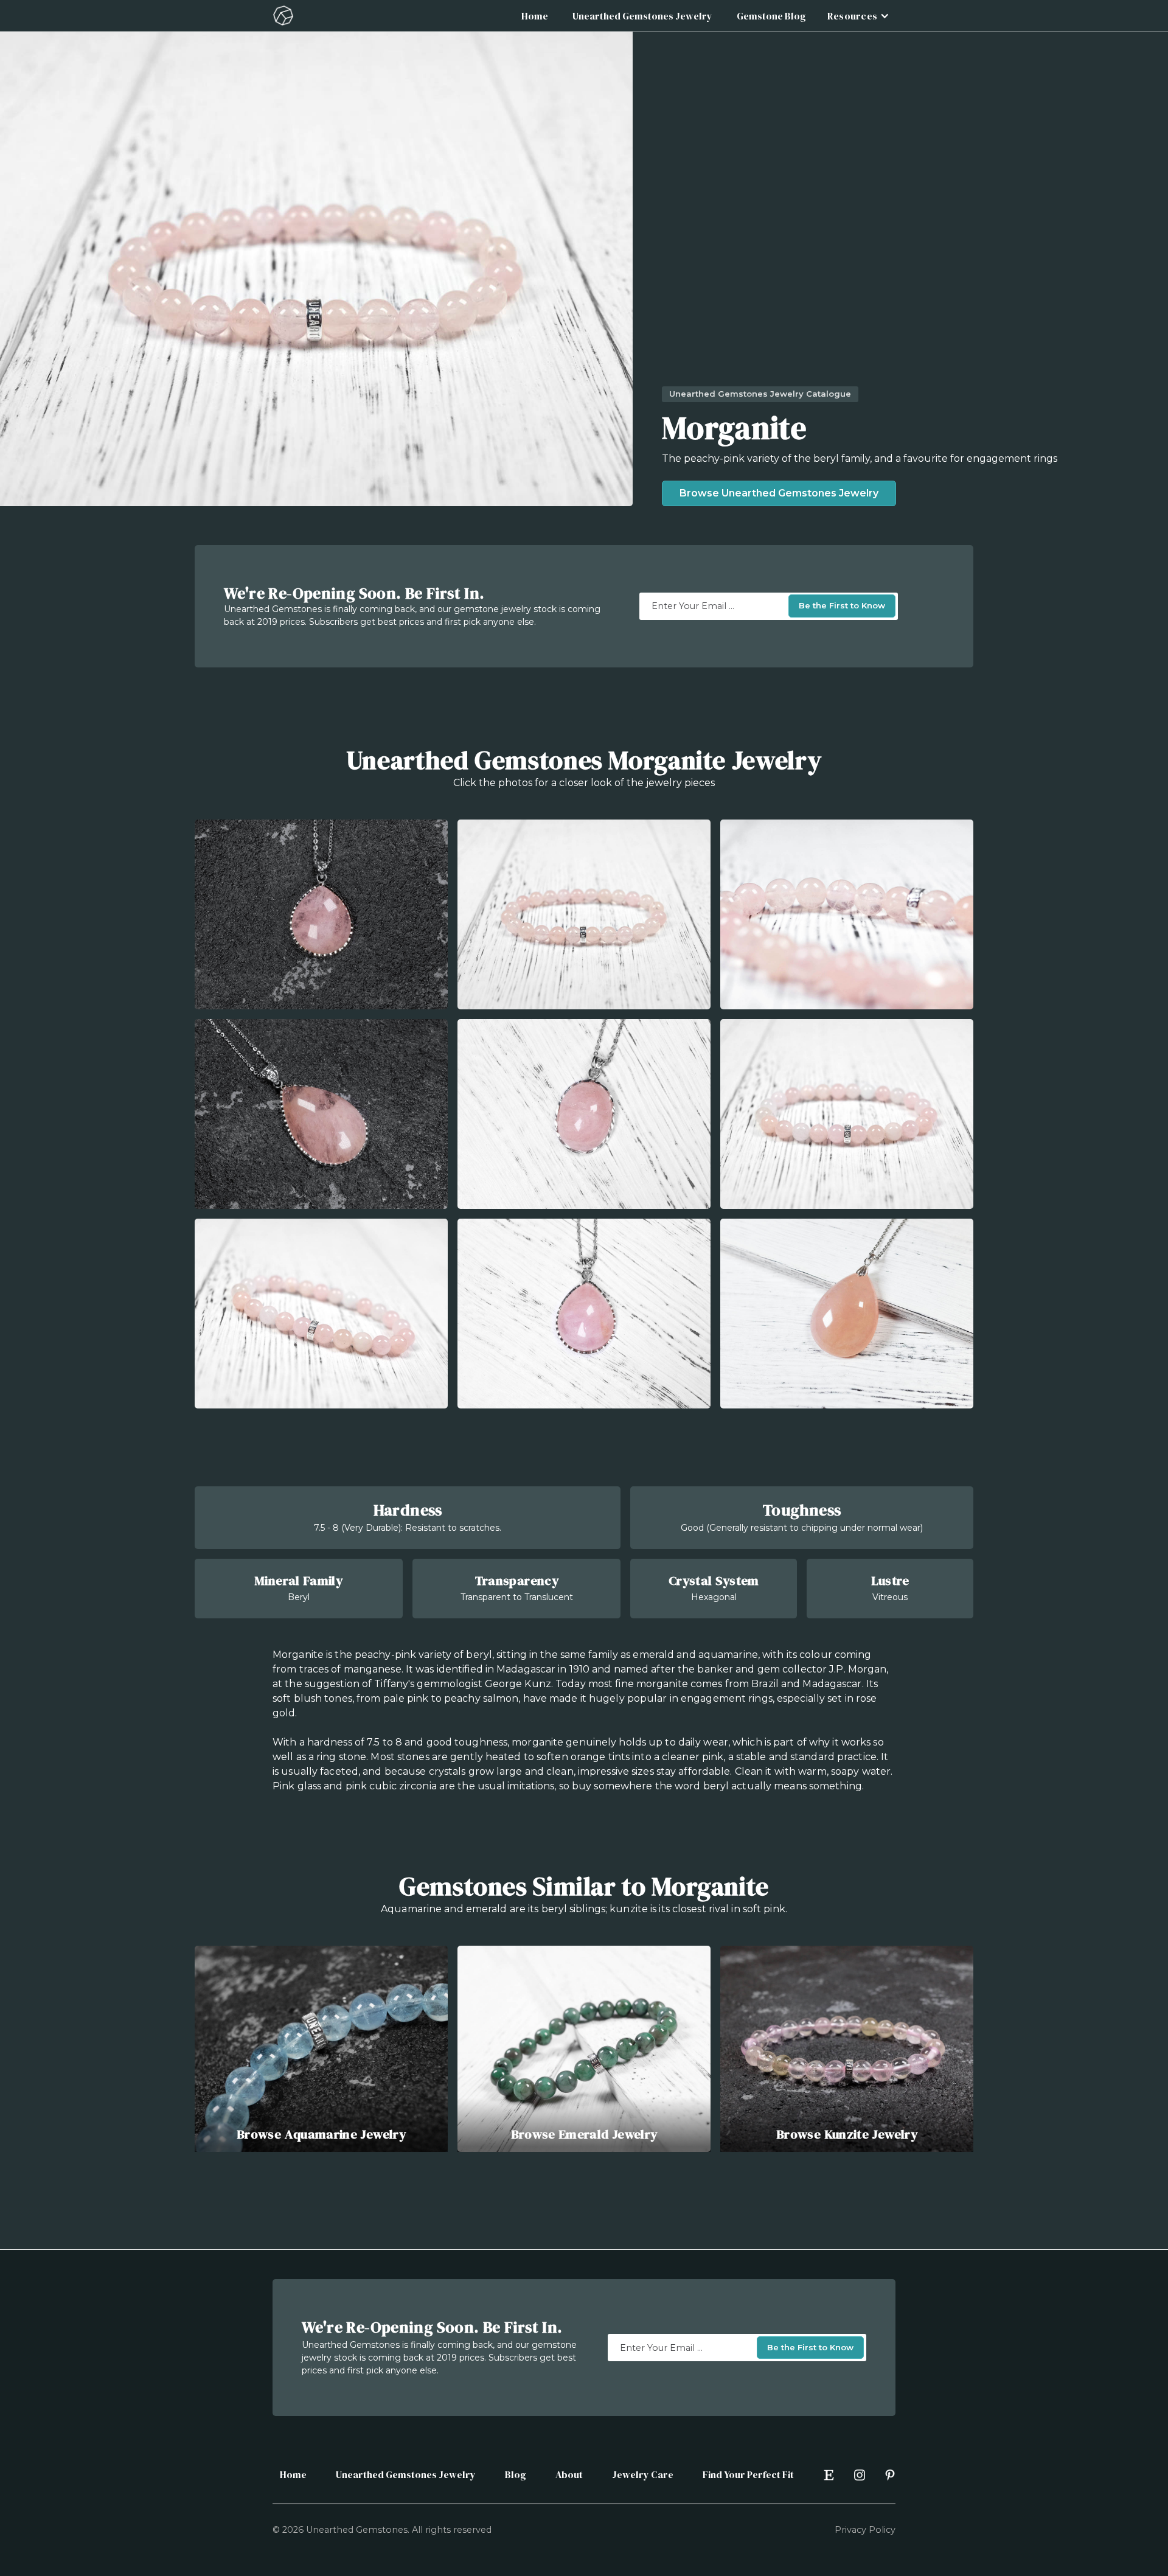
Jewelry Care (643, 2474)
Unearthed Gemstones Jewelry (642, 16)
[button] (857, 16)
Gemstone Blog (771, 16)
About (569, 2474)
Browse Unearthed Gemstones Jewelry (779, 493)
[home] (283, 16)
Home (535, 16)
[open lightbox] (321, 914)
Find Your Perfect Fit (748, 2474)
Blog (516, 2474)
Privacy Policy (865, 2530)
